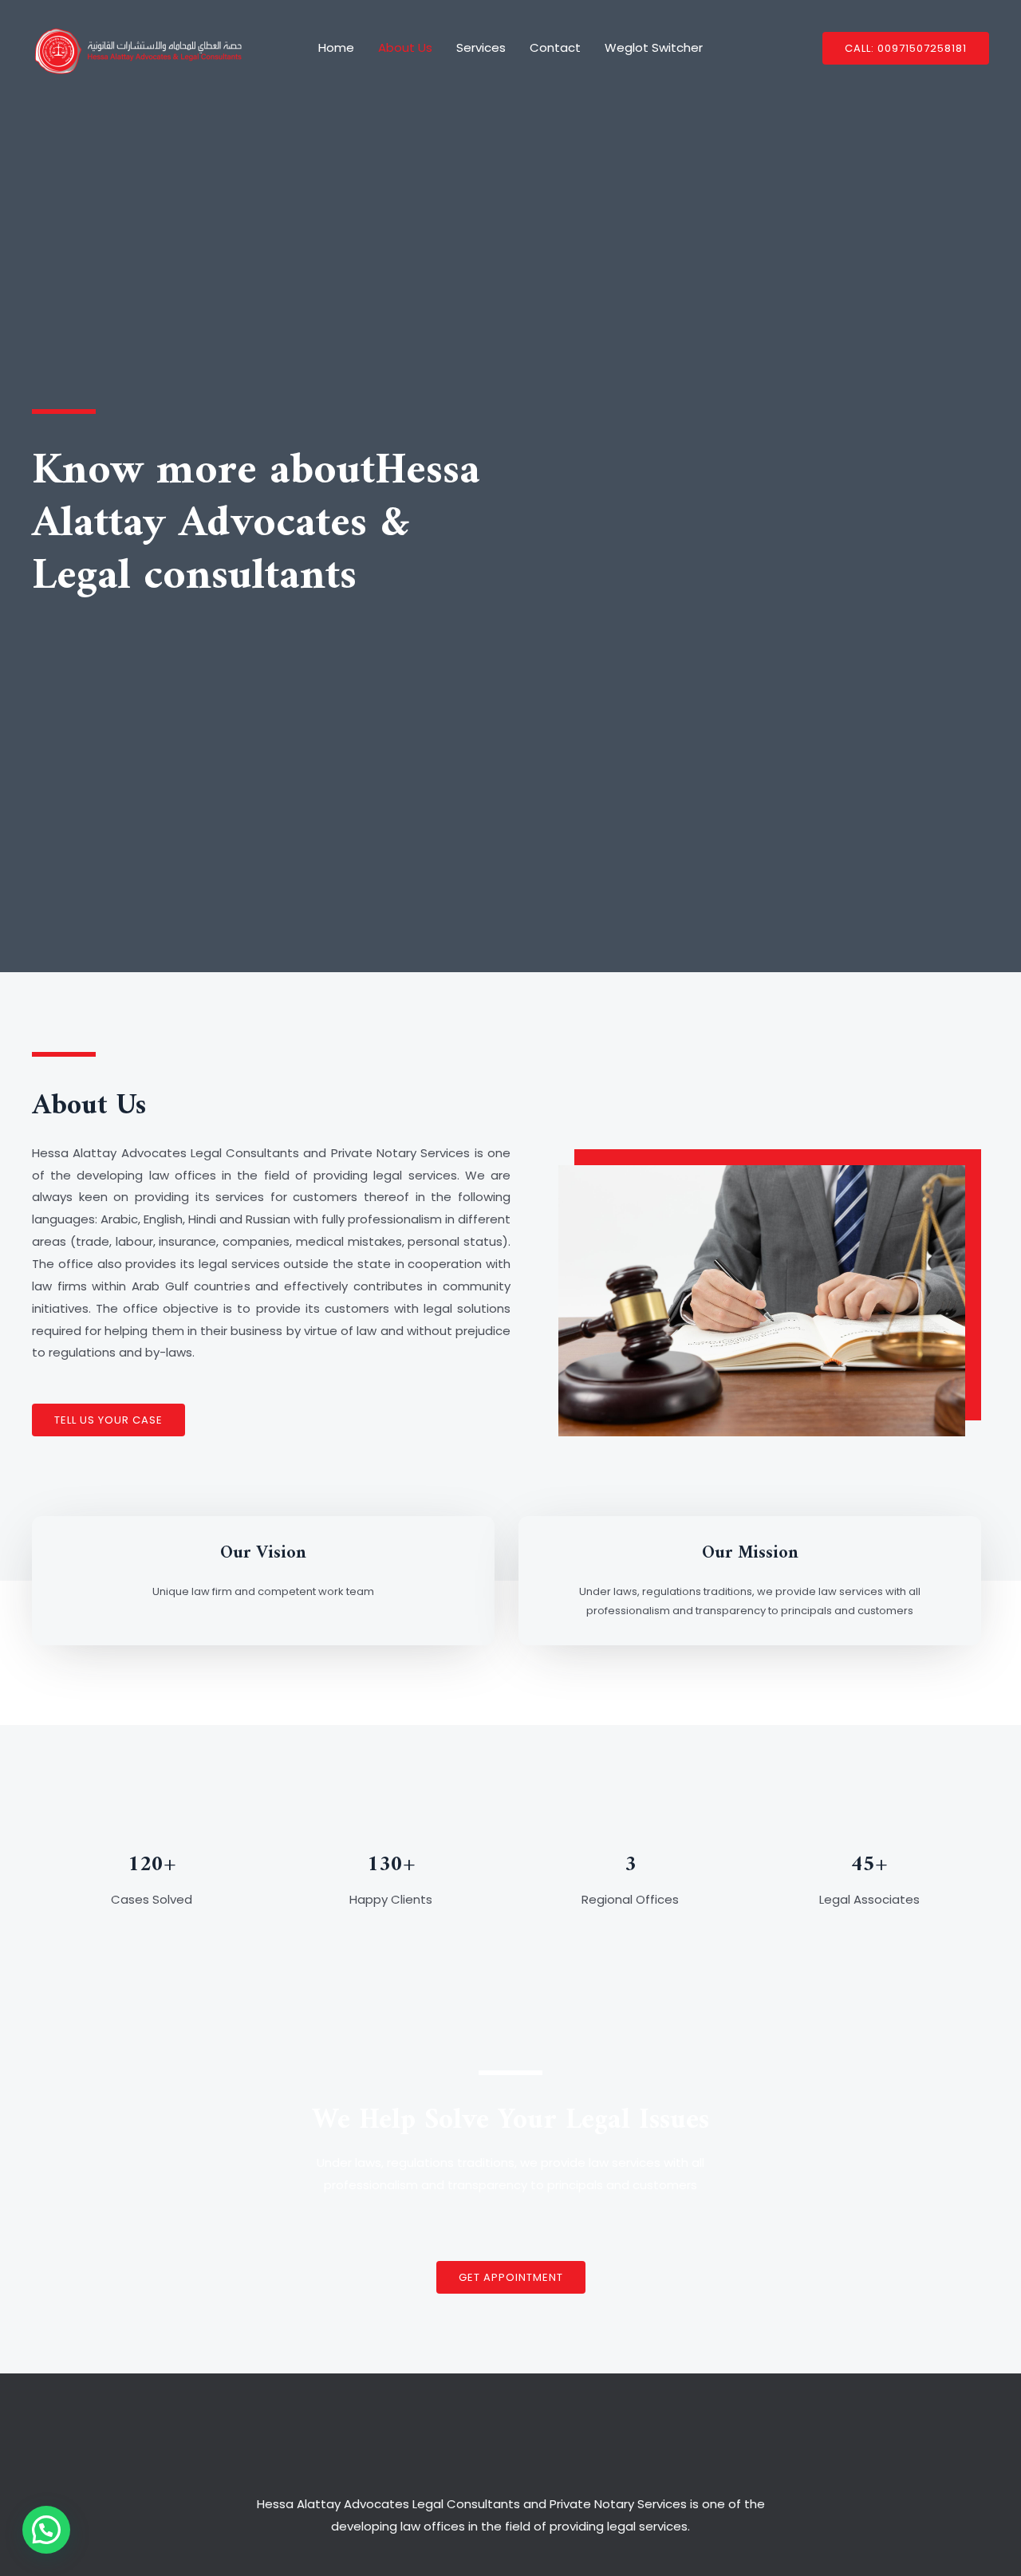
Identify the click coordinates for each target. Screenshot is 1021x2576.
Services (481, 47)
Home (336, 47)
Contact (555, 47)
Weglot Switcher (654, 47)
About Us (405, 47)
